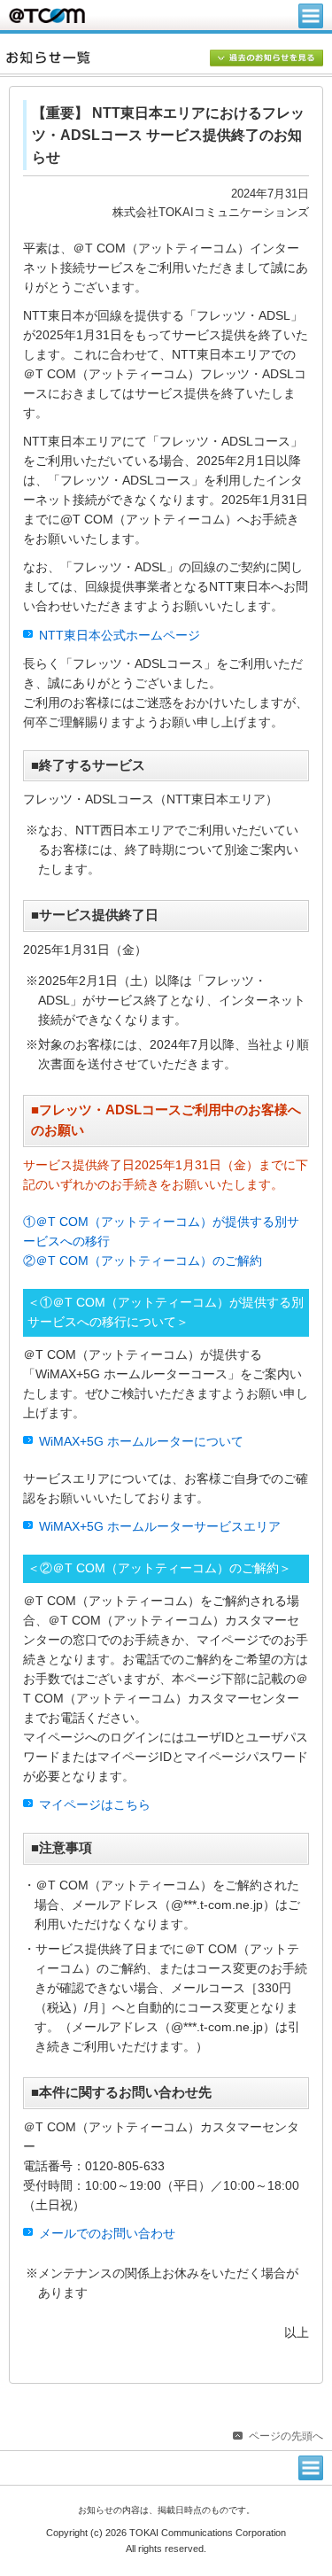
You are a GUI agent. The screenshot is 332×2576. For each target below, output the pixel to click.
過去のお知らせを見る (266, 59)
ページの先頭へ (286, 2436)
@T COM (47, 16)
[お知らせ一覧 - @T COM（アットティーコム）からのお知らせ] (169, 58)
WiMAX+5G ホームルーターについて (141, 1442)
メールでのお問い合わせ (107, 2234)
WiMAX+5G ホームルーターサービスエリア (160, 1527)
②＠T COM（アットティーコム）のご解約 (143, 1261)
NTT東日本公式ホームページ (120, 636)
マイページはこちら (95, 1805)
